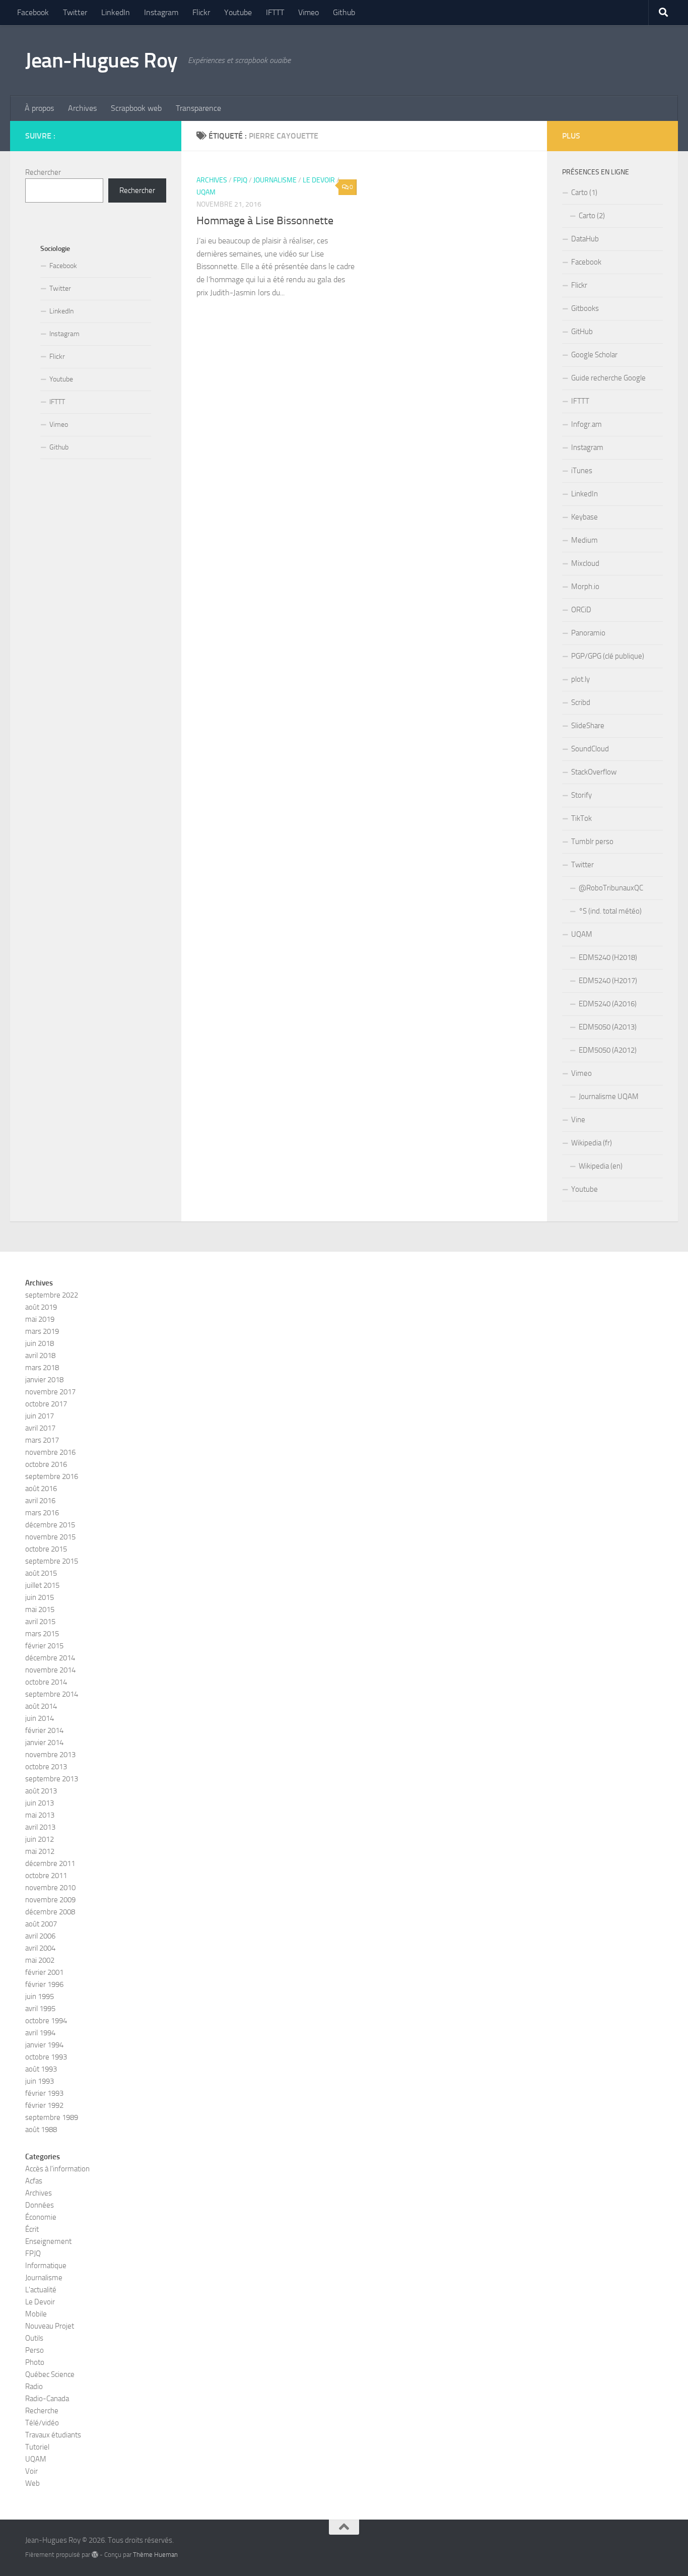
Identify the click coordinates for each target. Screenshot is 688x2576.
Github (344, 12)
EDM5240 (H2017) (608, 981)
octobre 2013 (46, 1767)
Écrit (32, 2229)
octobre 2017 (46, 1404)
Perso (35, 2350)
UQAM (206, 192)
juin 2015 (40, 1597)
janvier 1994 (44, 2045)
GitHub (582, 332)
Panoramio (588, 633)
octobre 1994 (46, 2021)
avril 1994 (40, 2033)
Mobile (36, 2314)
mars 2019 (42, 1331)
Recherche (42, 2411)
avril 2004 (40, 1948)
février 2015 (44, 1646)
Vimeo (308, 12)
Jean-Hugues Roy (101, 60)
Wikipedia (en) (601, 1166)
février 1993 (44, 2093)
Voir (31, 2471)
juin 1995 (40, 1997)
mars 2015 (42, 1634)
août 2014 (41, 1706)
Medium (584, 540)
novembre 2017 (50, 1392)
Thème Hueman (155, 2555)
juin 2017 (40, 1416)
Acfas (34, 2181)
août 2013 (41, 1791)
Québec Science (50, 2374)
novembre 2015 (50, 1537)
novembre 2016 (50, 1452)
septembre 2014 (52, 1694)
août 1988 (41, 2130)
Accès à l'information (57, 2169)
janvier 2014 (44, 1743)
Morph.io (585, 587)
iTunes (582, 471)
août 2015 (41, 1573)
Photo (35, 2362)
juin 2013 (40, 1803)
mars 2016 (42, 1513)
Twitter (75, 12)
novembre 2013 (50, 1755)
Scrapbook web (136, 108)
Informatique (46, 2266)
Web (32, 2483)
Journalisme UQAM (609, 1097)
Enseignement (48, 2241)
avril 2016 (40, 1501)
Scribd (581, 702)
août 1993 (41, 2069)
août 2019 (41, 1307)
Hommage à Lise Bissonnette (265, 221)
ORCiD (581, 610)
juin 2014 (40, 1718)
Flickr (201, 12)
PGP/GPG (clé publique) (608, 656)
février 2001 (44, 1972)
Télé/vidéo (42, 2423)
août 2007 (41, 1924)
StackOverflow (594, 772)
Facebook (33, 12)
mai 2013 (40, 1815)
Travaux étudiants (53, 2435)
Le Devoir (319, 180)
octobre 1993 (46, 2057)
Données (40, 2205)
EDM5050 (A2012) (608, 1050)
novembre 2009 (50, 1900)
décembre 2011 (50, 1863)
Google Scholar (594, 355)
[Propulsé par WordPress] (95, 2555)
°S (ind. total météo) (610, 911)
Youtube (238, 12)
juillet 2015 (42, 1585)
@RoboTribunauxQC (611, 888)
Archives (82, 108)
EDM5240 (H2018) (608, 957)
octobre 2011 (46, 1876)
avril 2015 (40, 1622)
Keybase (584, 517)
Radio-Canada (47, 2399)
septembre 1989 (52, 2117)
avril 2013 (40, 1827)
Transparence (198, 108)
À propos (39, 108)
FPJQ (240, 180)
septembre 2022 (52, 1295)
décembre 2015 (50, 1525)
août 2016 (41, 1489)
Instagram (161, 12)
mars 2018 (42, 1368)
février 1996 (44, 1984)
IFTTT (275, 12)
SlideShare (588, 726)
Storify (581, 795)
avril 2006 (40, 1936)
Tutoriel (37, 2447)
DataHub (585, 239)
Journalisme (275, 180)
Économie (41, 2217)
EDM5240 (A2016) (608, 1004)
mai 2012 (40, 1851)
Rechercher (43, 172)
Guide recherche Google (608, 378)
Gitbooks (585, 308)
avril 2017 (40, 1428)
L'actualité (41, 2290)
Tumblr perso (592, 842)
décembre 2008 (50, 1912)
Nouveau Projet (50, 2326)
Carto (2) (592, 216)
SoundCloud (590, 749)
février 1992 (44, 2105)
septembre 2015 (52, 1561)
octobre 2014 (46, 1682)
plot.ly (580, 679)
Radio (34, 2387)
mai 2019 (40, 1319)
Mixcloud (585, 563)
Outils (34, 2338)
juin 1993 (40, 2081)
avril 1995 (40, 2009)
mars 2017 (42, 1440)
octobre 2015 (46, 1549)
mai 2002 (40, 1960)
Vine (578, 1120)
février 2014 (44, 1730)
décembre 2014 (50, 1658)
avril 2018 (40, 1356)
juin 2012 (40, 1839)
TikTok (581, 818)
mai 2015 (40, 1609)
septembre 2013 (52, 1779)
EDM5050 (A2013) (608, 1027)
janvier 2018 (44, 1380)
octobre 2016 (46, 1464)
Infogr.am (587, 424)
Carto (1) (584, 192)
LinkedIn (116, 12)
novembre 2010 (50, 1888)
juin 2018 (40, 1343)
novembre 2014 (50, 1670)
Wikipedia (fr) (592, 1143)
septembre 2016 (52, 1476)
